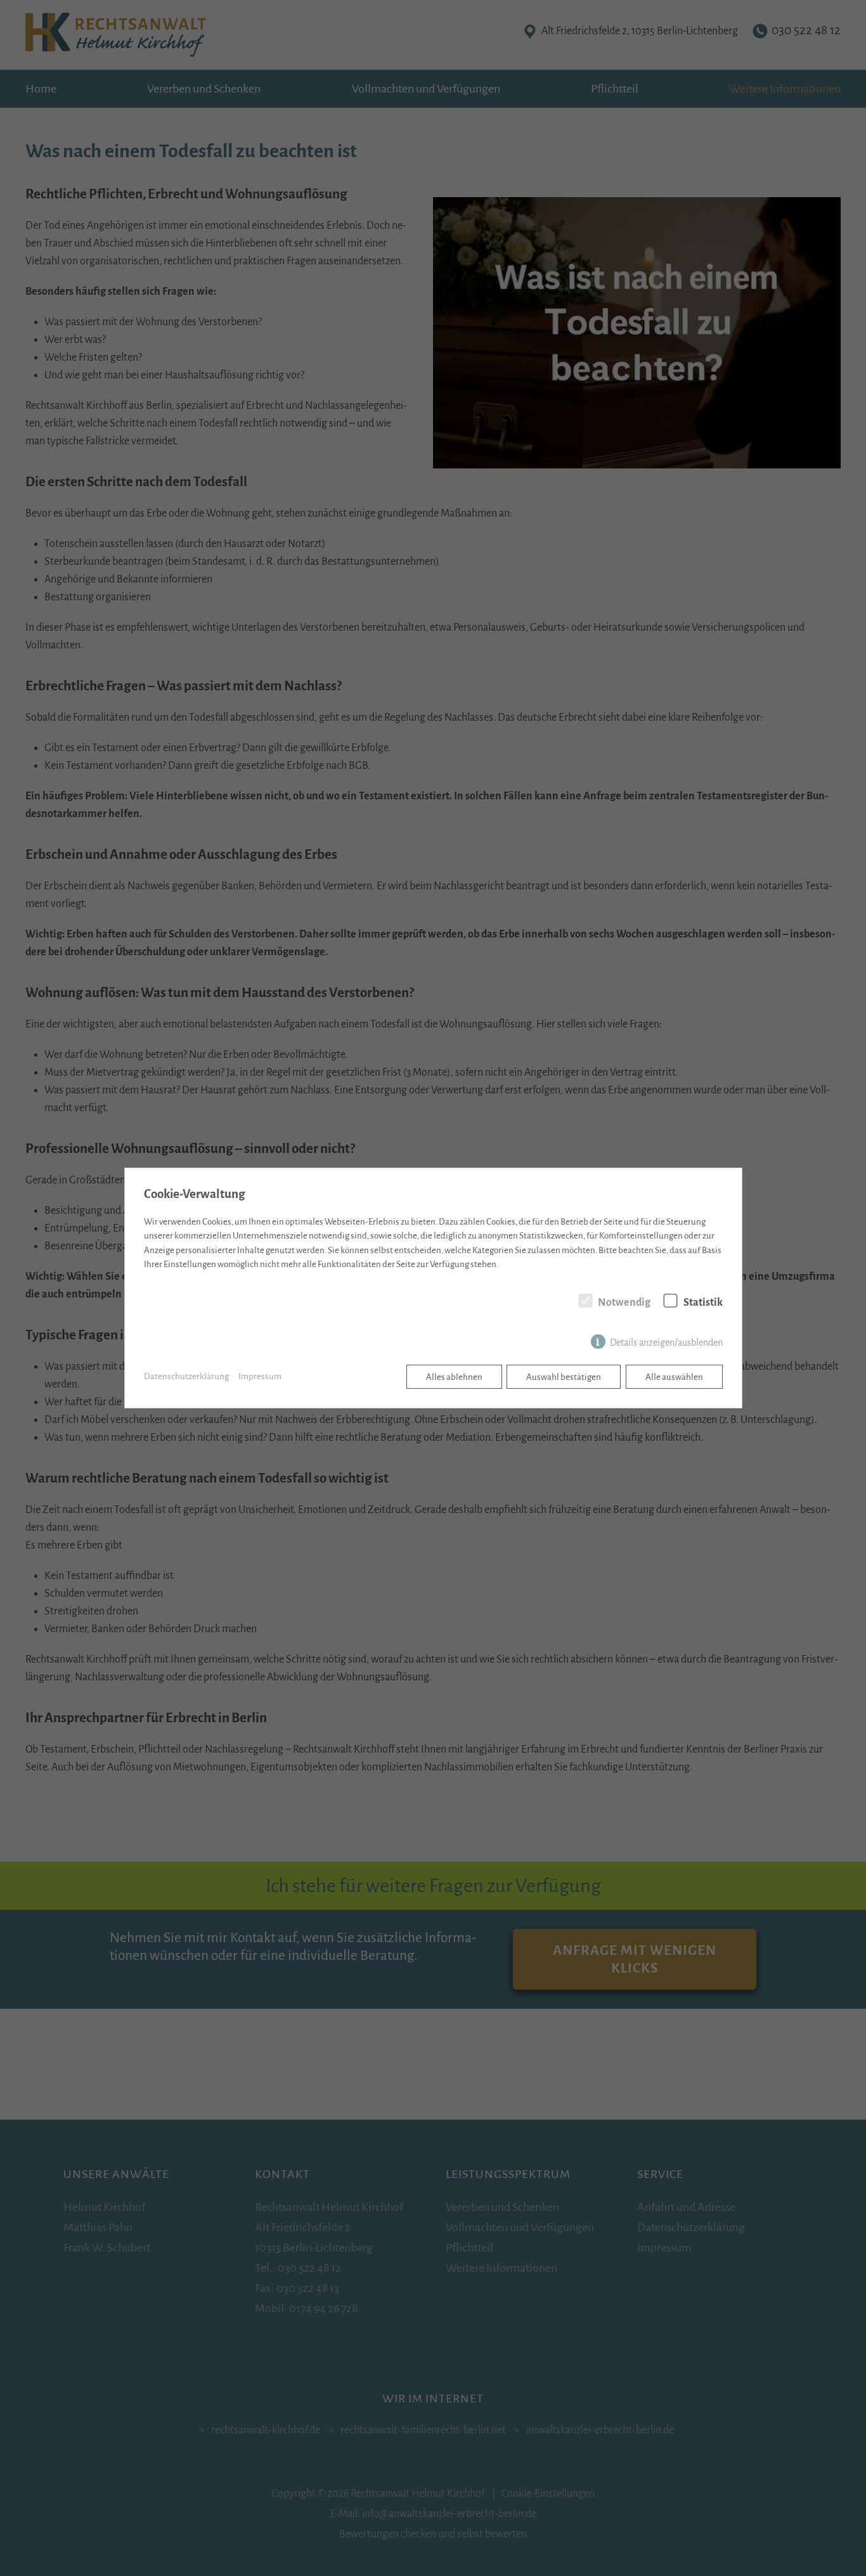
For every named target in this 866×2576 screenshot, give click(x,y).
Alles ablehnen (454, 1377)
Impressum (260, 1376)
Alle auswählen (674, 1377)
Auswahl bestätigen (564, 1377)
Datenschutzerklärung (186, 1376)
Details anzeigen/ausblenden (666, 1343)
